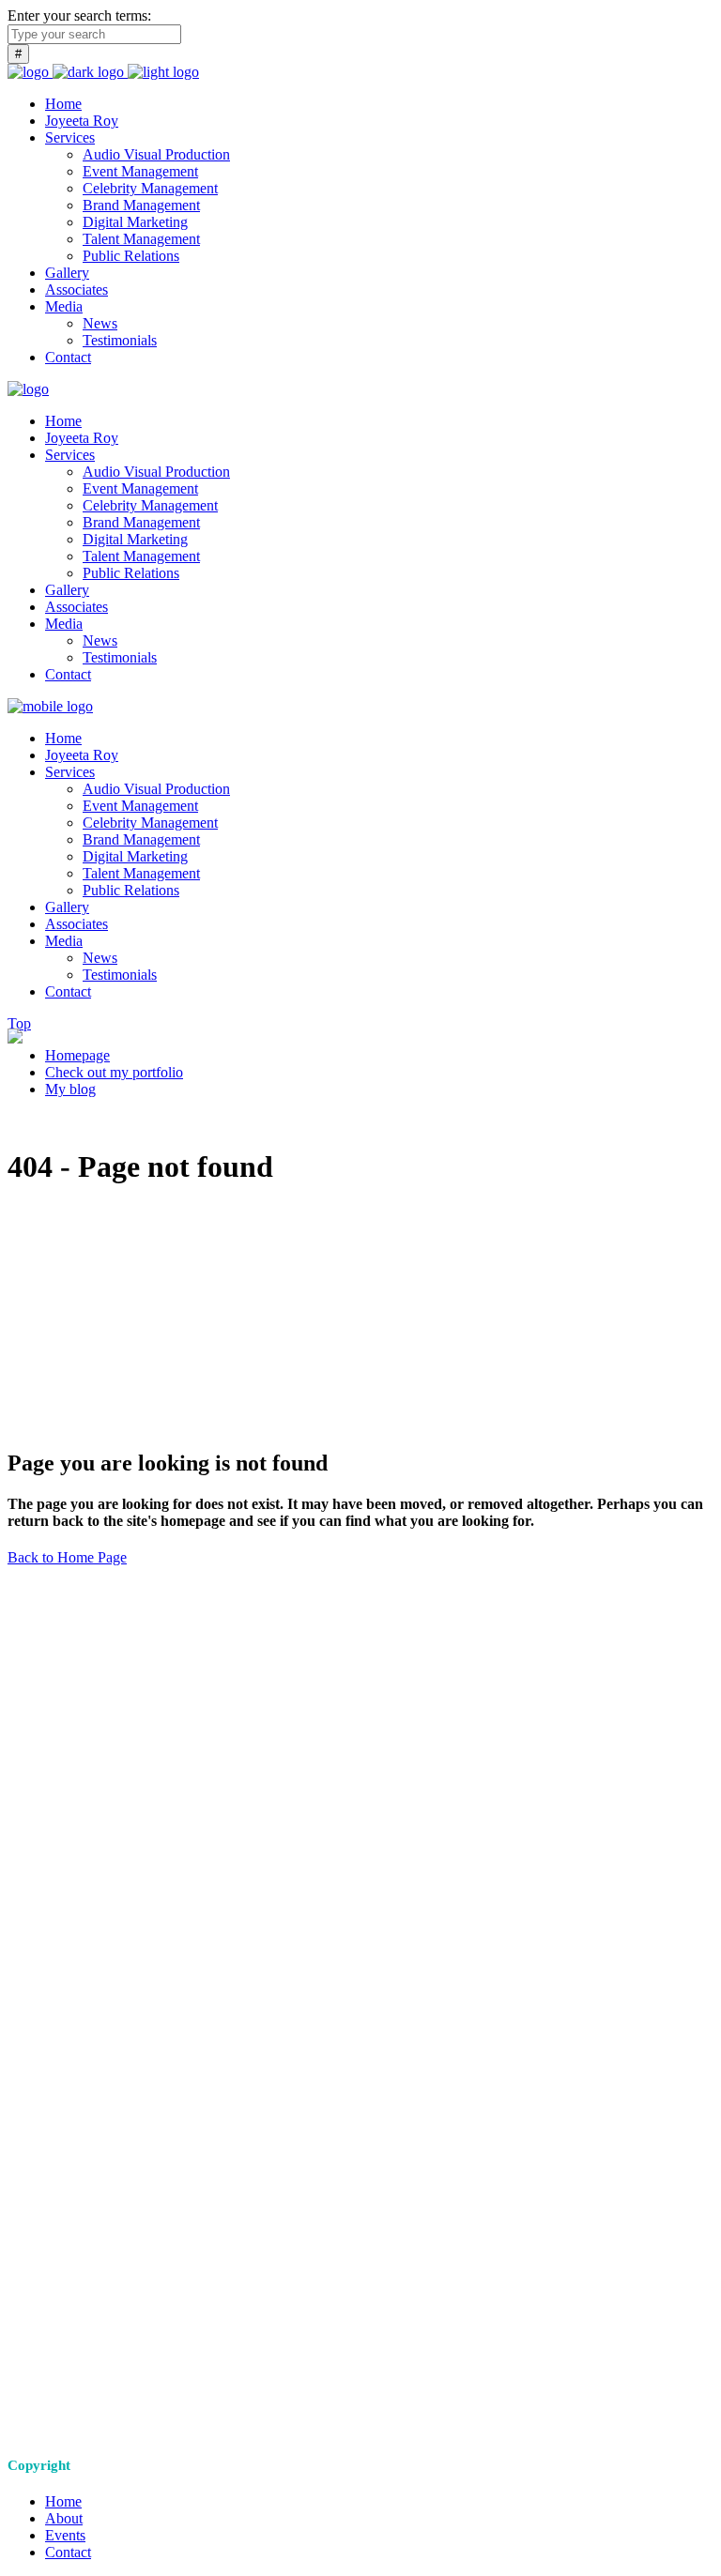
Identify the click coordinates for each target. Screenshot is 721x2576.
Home (63, 2501)
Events (65, 2535)
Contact (68, 2552)
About (64, 2518)
